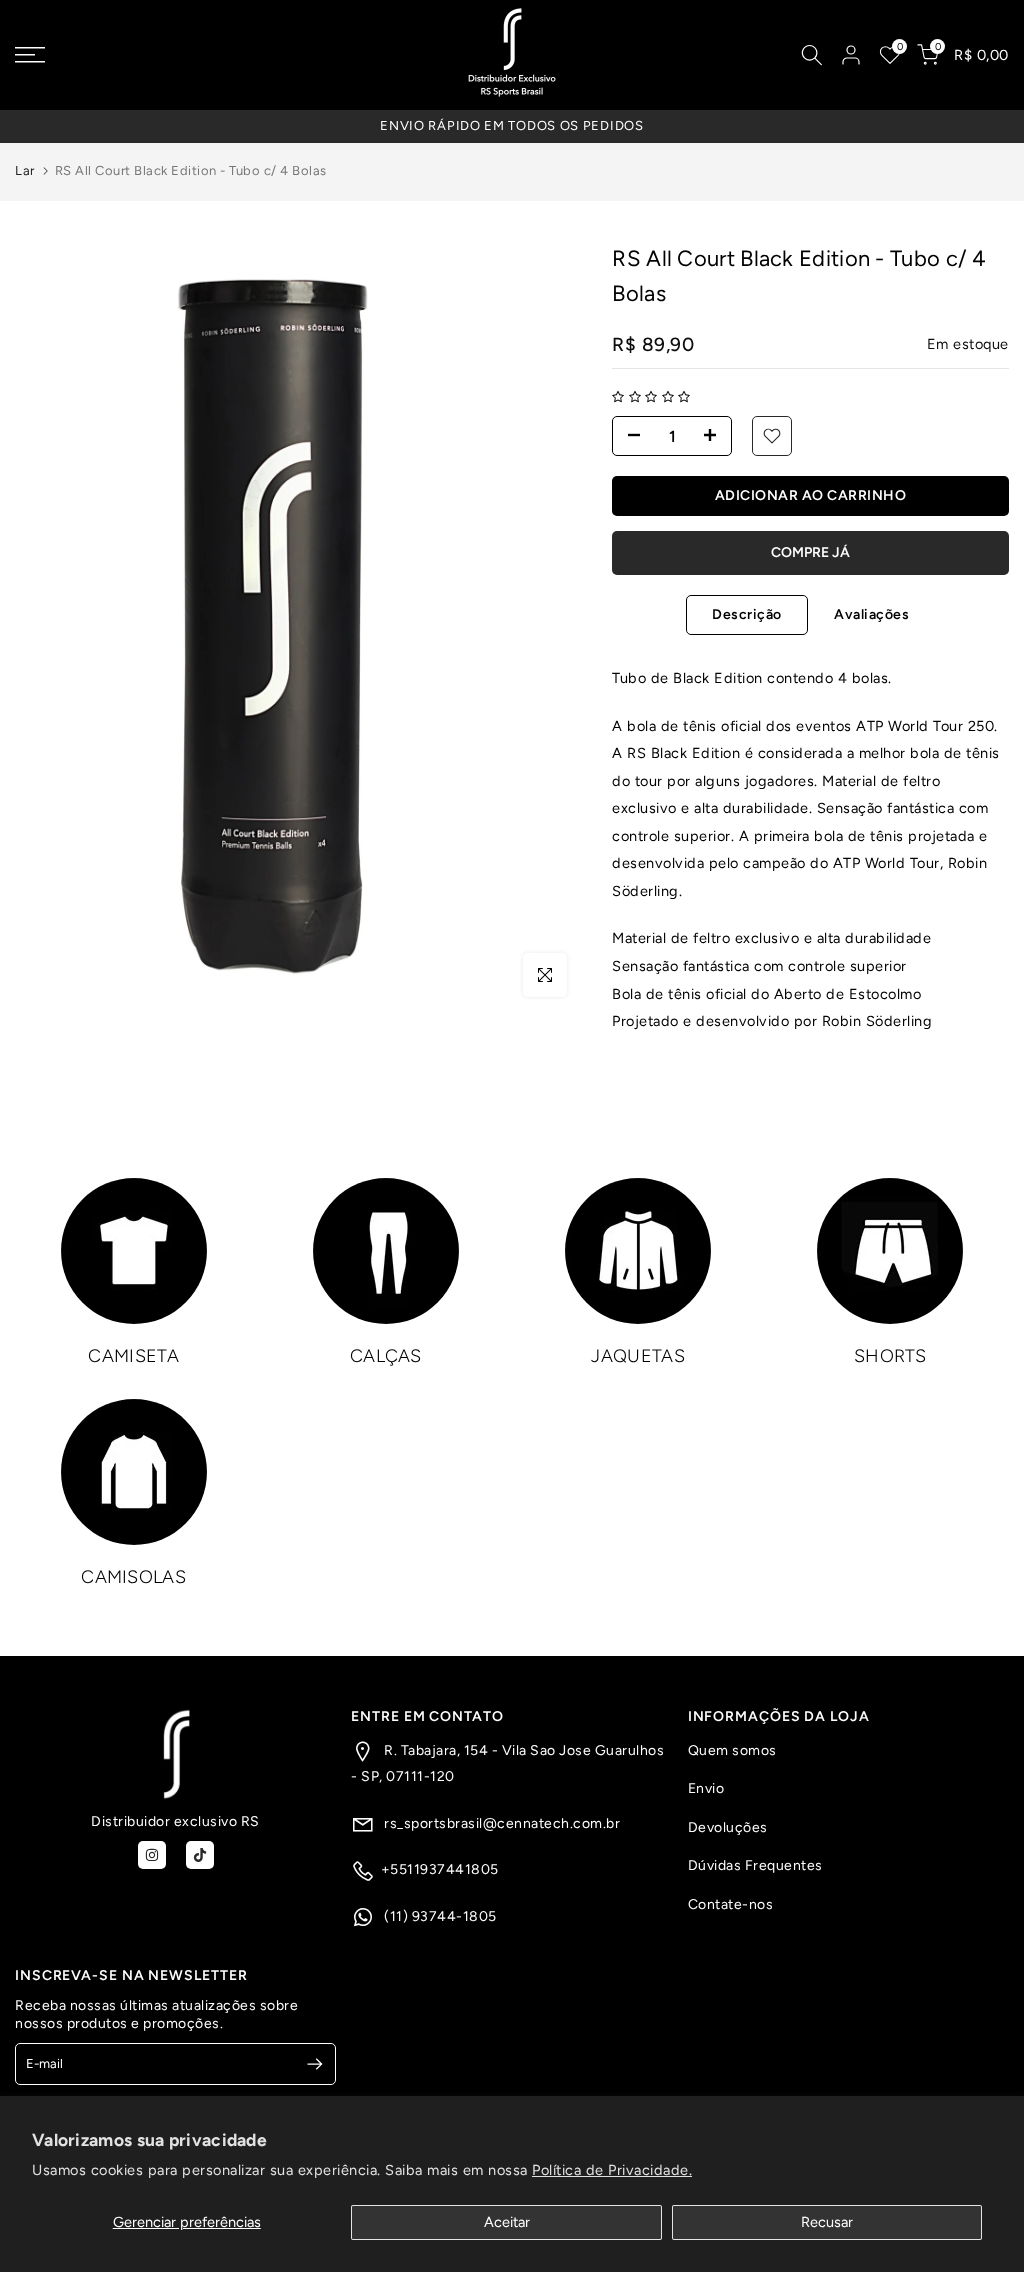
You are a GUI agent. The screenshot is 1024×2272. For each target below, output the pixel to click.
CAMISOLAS (133, 1577)
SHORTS (890, 1356)
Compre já (810, 552)
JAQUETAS (637, 1356)
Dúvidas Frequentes (755, 1865)
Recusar (827, 2222)
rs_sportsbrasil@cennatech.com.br (501, 1823)
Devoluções (728, 1827)
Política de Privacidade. (612, 2170)
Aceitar (507, 2222)
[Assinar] (306, 2064)
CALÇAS (386, 1356)
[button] (651, 397)
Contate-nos (731, 1904)
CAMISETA (133, 1356)
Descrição (747, 614)
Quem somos (732, 1750)
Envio (706, 1788)
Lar (25, 170)
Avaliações (871, 614)
